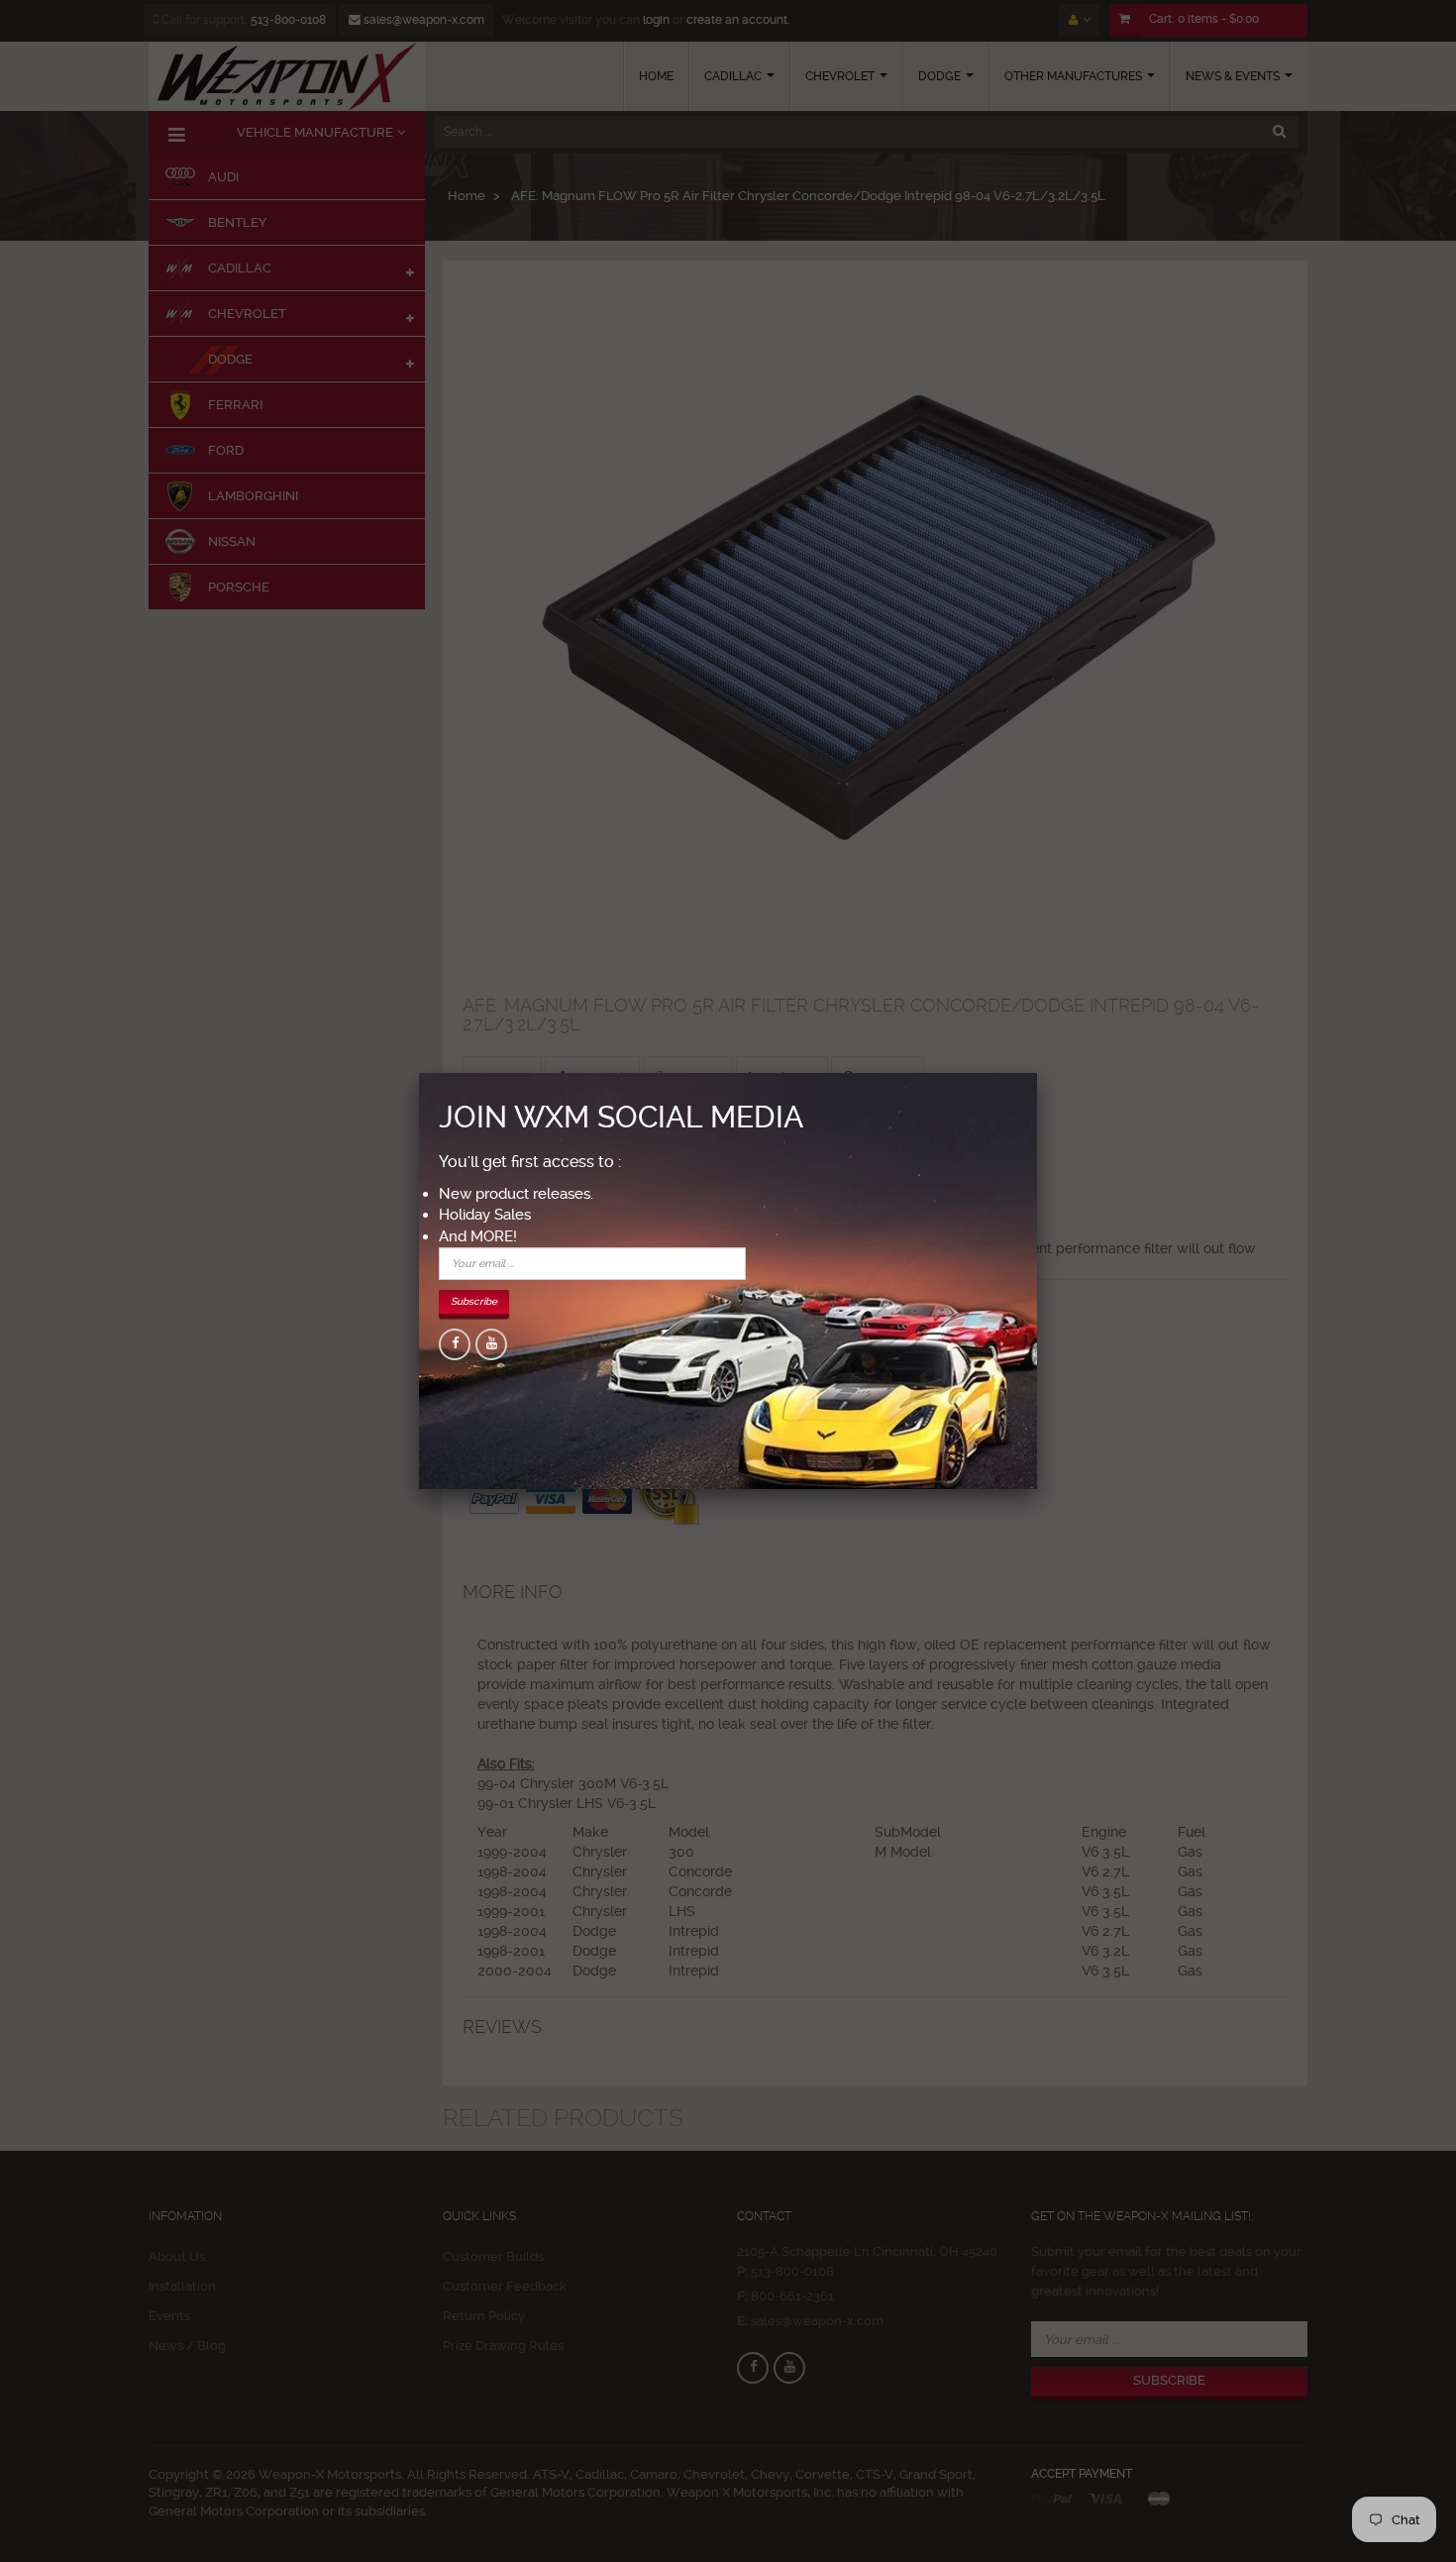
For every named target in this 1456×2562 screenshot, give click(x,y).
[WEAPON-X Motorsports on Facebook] (455, 1344)
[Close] (1037, 1073)
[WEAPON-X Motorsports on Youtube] (491, 1344)
